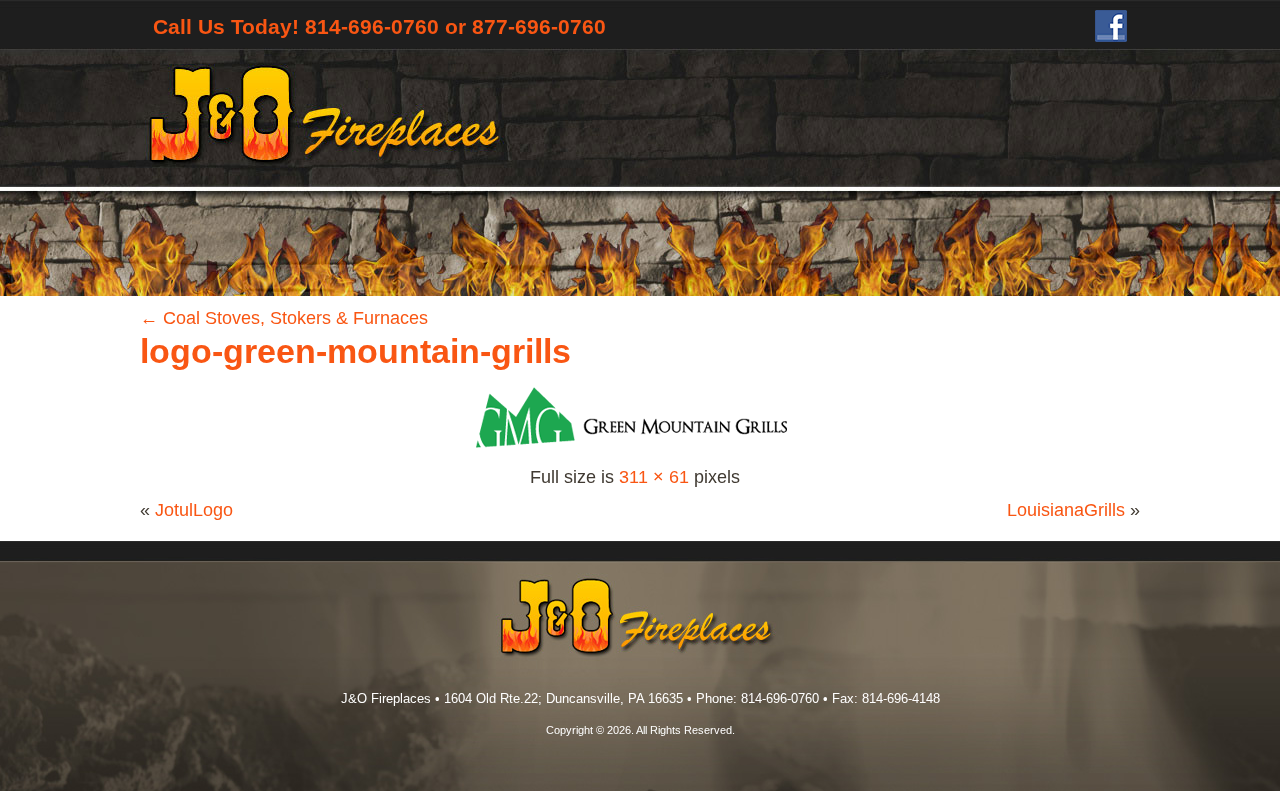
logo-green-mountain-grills (355, 351)
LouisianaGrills (1066, 510)
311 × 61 (654, 477)
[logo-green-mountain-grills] (635, 449)
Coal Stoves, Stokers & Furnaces (284, 318)
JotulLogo (194, 510)
